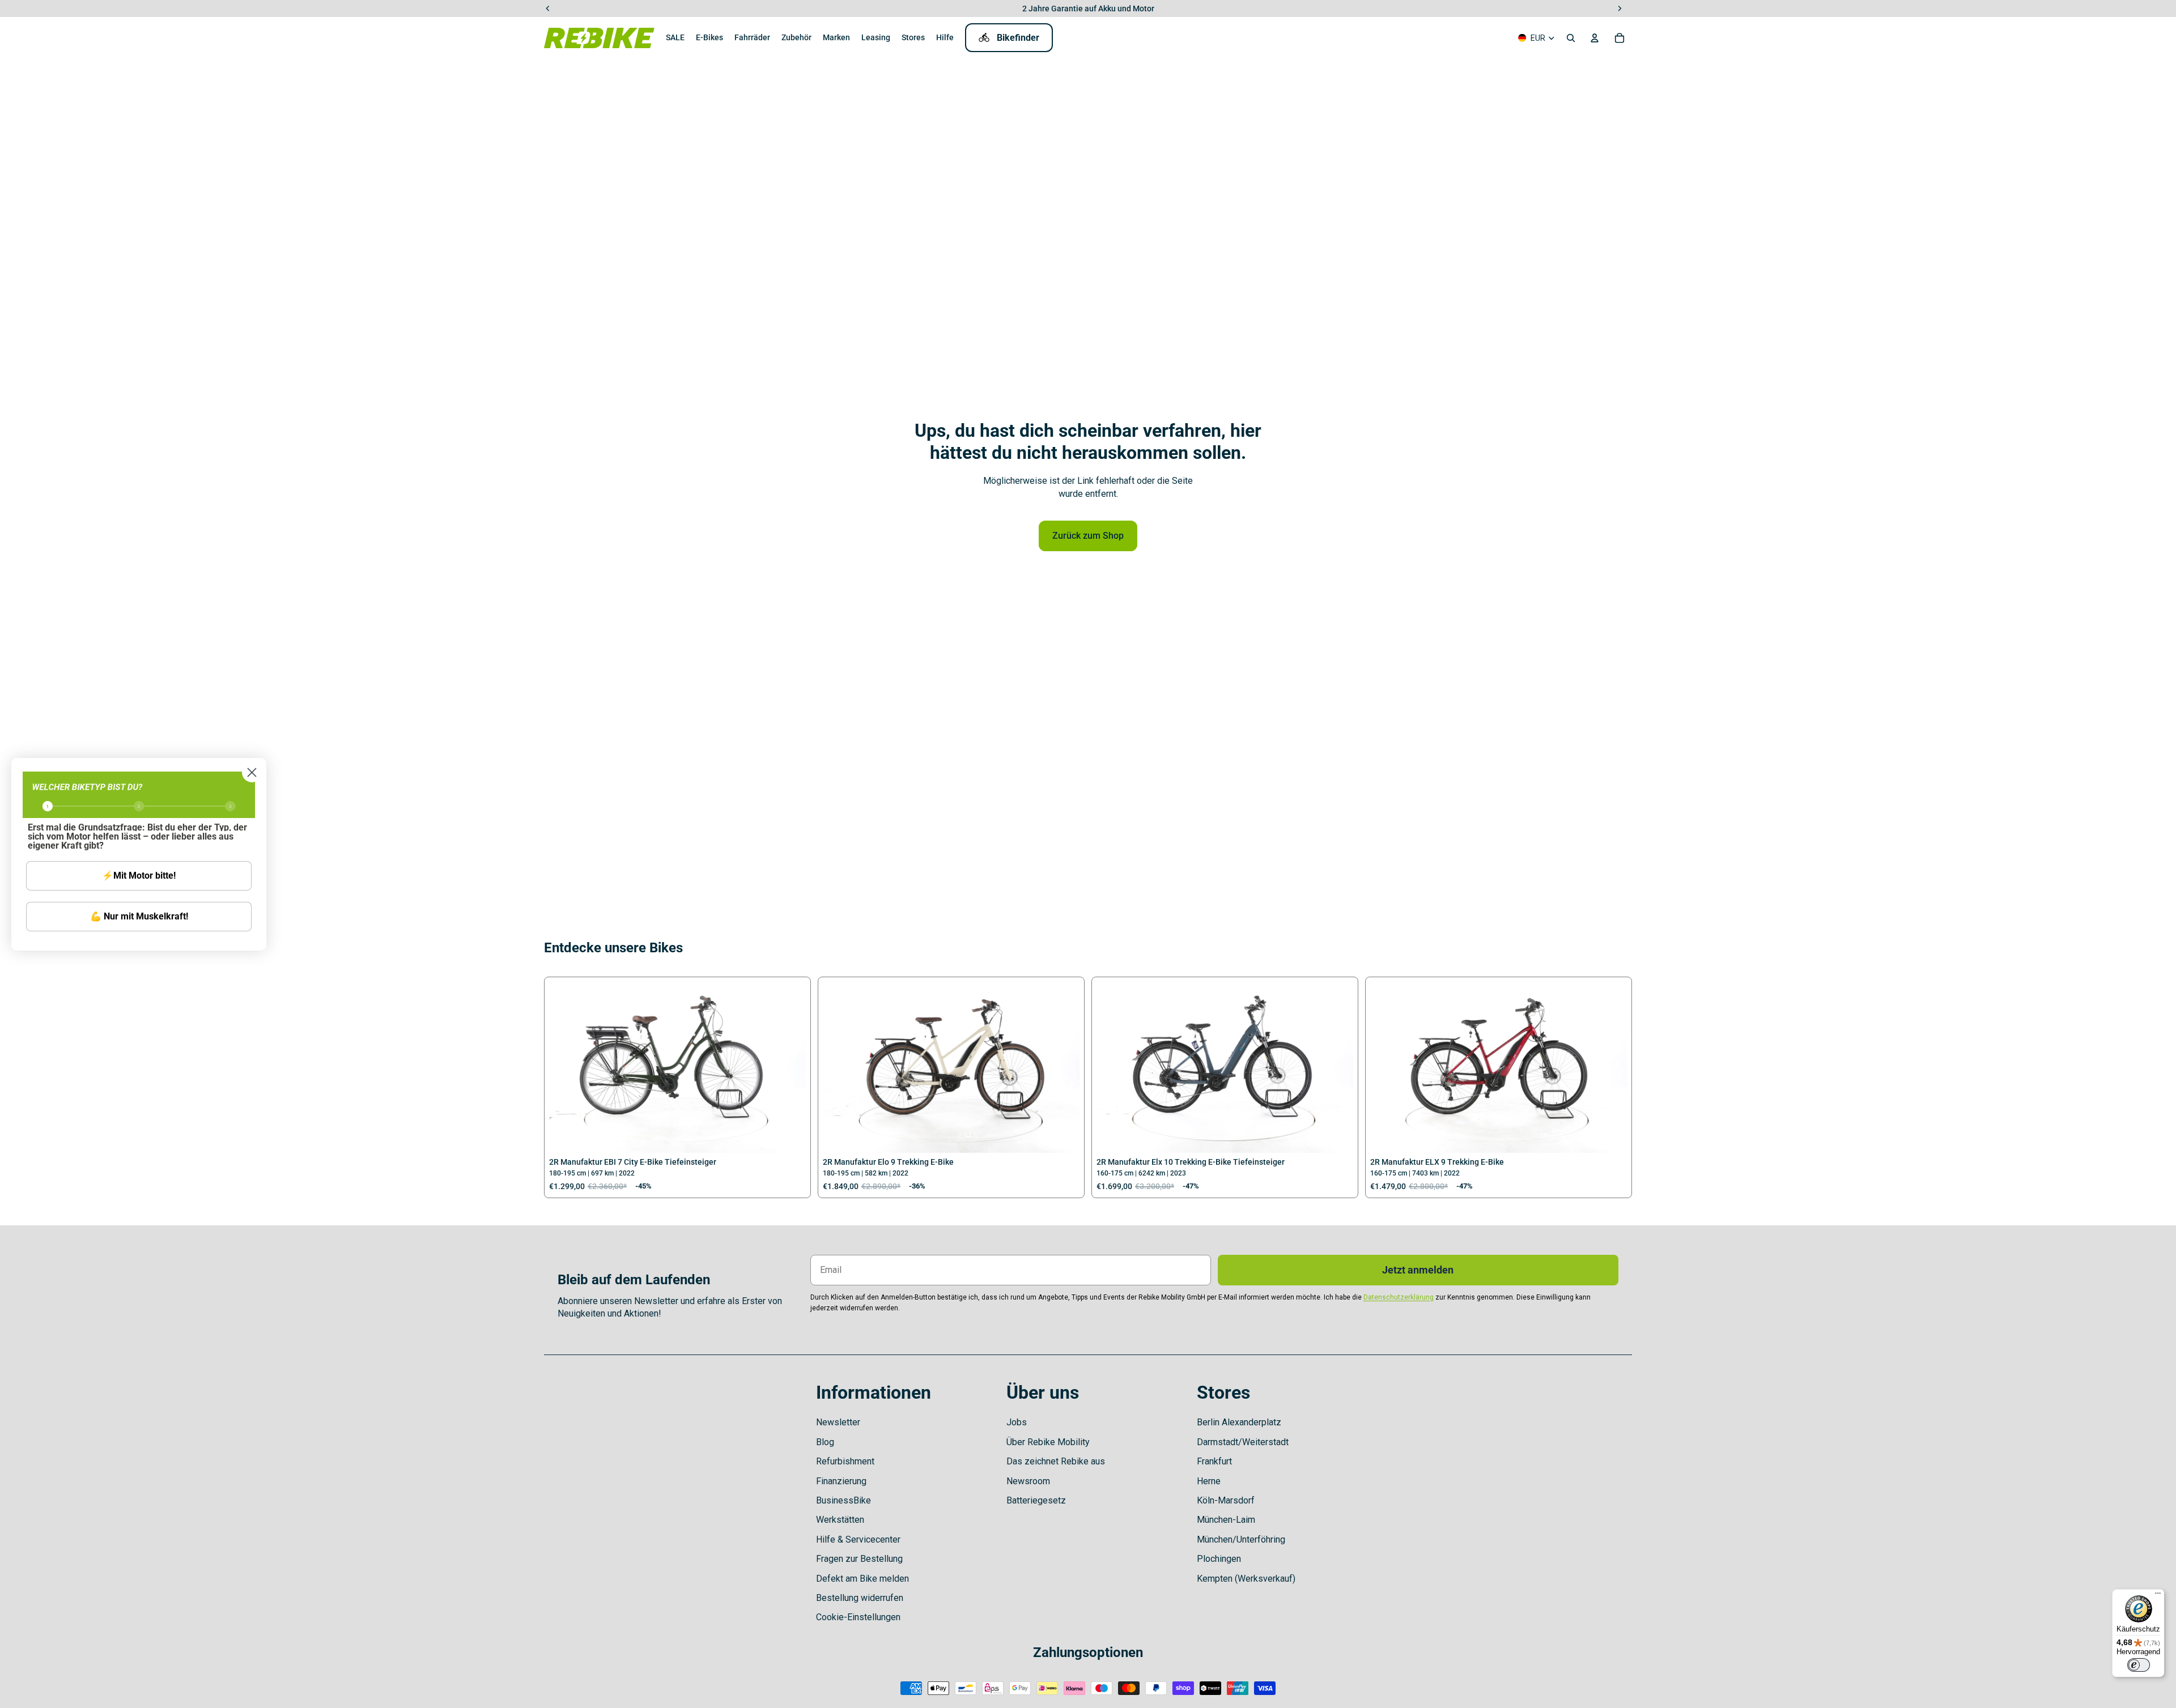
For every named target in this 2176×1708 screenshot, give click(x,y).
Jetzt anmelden (1418, 1270)
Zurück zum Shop (1088, 536)
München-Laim (1226, 1520)
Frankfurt (1214, 1461)
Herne (1209, 1481)
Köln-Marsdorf (1226, 1500)
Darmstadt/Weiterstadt (1243, 1442)
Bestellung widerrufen (860, 1598)
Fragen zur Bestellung (859, 1559)
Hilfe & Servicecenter (858, 1539)
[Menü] (2158, 1596)
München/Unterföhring (1241, 1539)
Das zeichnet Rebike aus (1056, 1461)
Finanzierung (841, 1481)
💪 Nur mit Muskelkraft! (139, 916)
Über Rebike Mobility (1048, 1442)
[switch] (2139, 1665)
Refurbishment (845, 1461)
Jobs (1017, 1422)
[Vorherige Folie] (566, 1067)
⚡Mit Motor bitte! (139, 876)
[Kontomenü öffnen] (1595, 38)
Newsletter (838, 1422)
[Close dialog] (252, 772)
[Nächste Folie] (789, 1067)
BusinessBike (843, 1500)
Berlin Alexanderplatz (1239, 1422)
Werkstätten (840, 1520)
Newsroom (1028, 1481)
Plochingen (1219, 1559)
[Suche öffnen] (1571, 38)
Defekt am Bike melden (862, 1579)
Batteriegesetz (1036, 1500)
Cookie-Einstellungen (858, 1617)
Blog (825, 1442)
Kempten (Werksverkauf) (1246, 1579)
